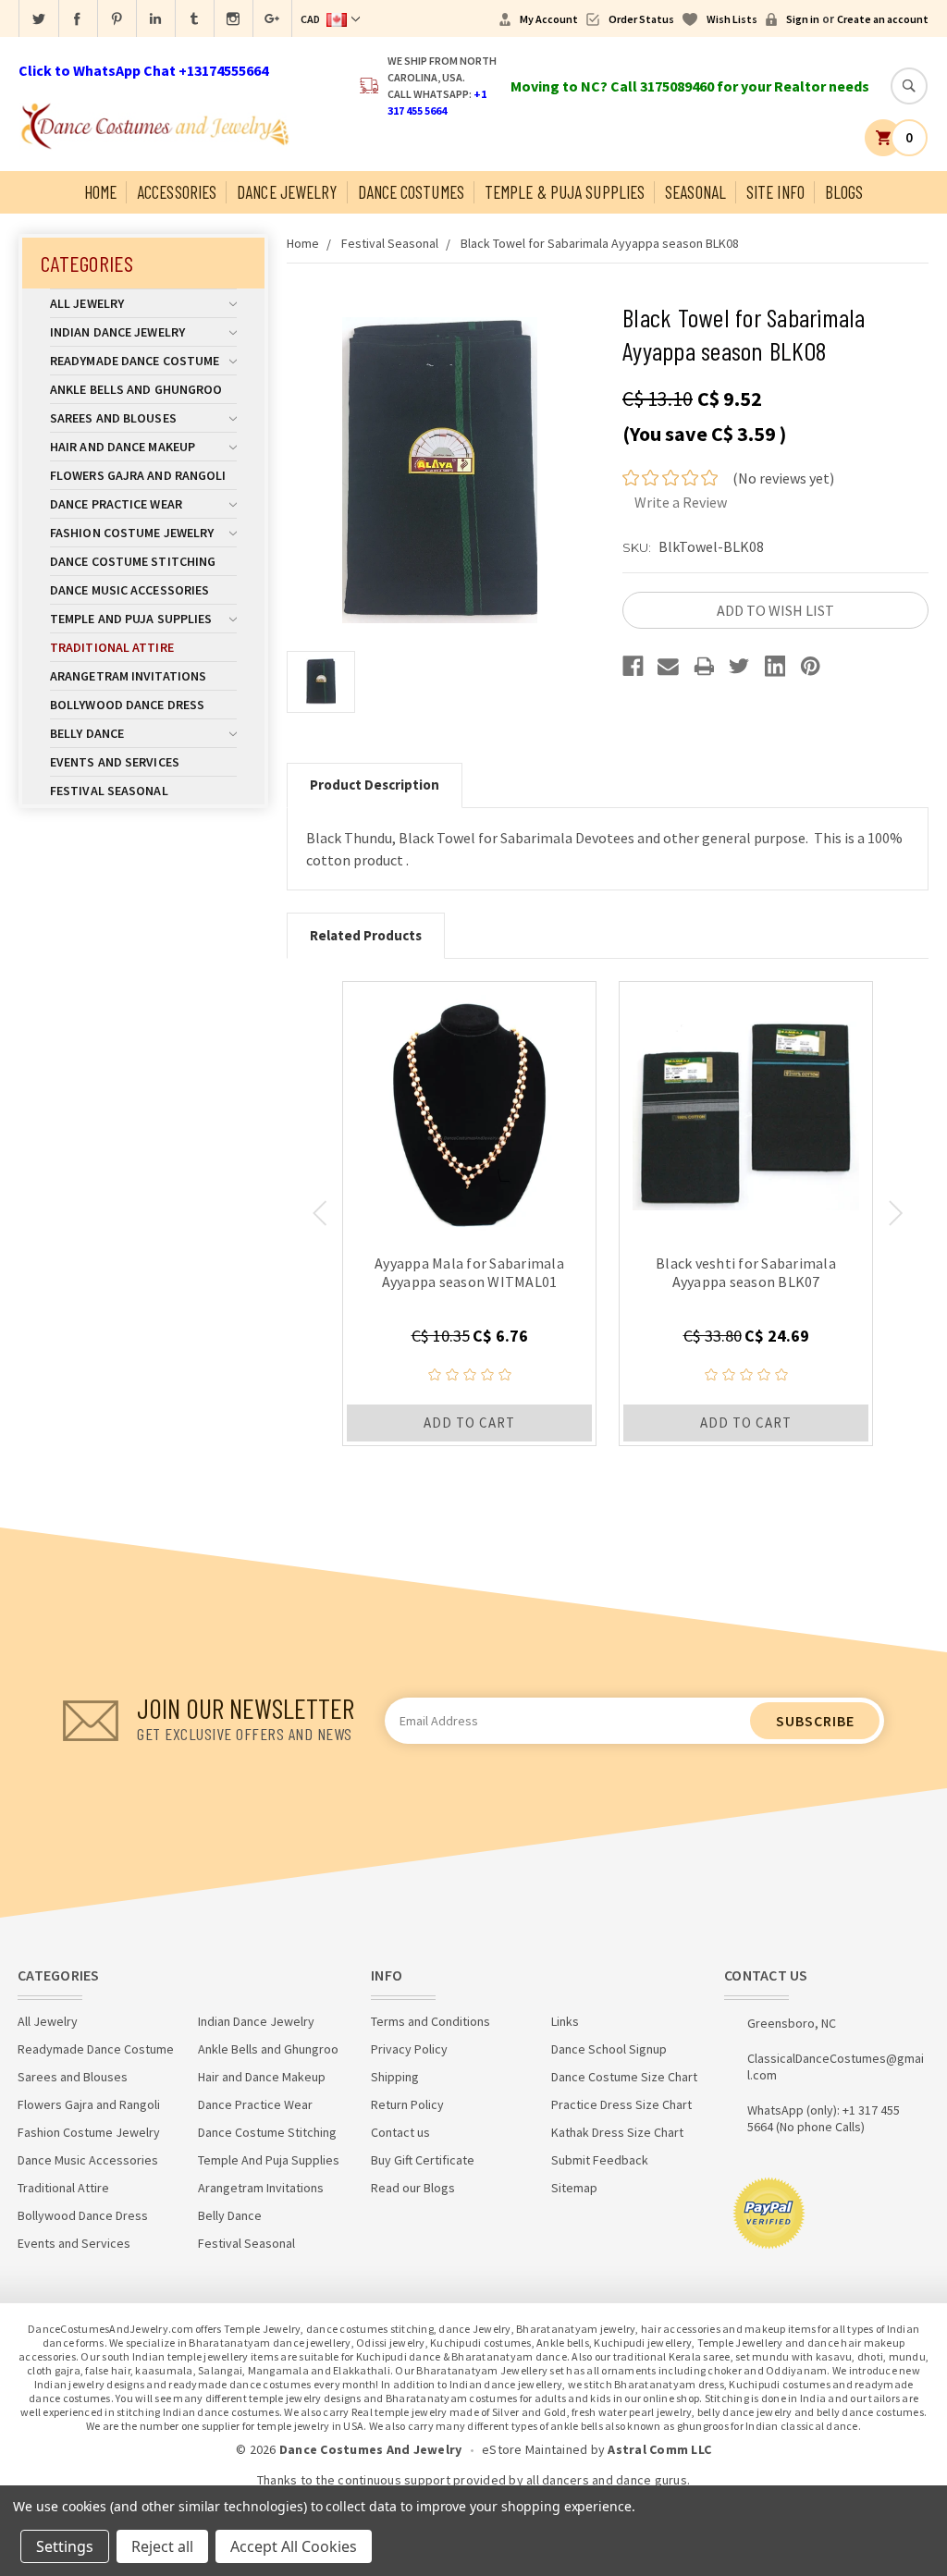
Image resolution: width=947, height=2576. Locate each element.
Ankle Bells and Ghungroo (136, 389)
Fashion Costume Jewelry (132, 533)
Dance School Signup (609, 2049)
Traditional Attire (112, 647)
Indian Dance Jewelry (117, 332)
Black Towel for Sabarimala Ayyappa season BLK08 (600, 243)
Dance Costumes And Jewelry (371, 2449)
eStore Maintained (535, 2449)
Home (100, 192)
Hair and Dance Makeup (123, 447)
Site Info (775, 192)
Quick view (469, 1108)
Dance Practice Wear (116, 504)
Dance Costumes (411, 192)
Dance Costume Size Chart (624, 2077)
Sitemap (574, 2188)
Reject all (162, 2546)
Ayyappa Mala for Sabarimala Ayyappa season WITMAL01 (469, 1272)
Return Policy (407, 2104)
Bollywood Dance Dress (127, 705)
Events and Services (115, 762)
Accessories (177, 192)
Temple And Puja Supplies (131, 619)
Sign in (803, 19)
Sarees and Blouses (113, 418)
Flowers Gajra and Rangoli (138, 475)
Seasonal (695, 192)
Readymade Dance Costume (135, 361)
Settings (65, 2546)
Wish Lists (732, 19)
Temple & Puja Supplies (565, 192)
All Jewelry (87, 303)
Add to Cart (469, 1423)
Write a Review (681, 502)
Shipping (395, 2077)
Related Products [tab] (366, 935)
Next (896, 1213)
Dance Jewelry (287, 192)
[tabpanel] (469, 1214)
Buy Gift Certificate (423, 2160)
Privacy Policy (409, 2049)
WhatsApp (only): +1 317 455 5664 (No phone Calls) (824, 2118)
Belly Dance (87, 733)
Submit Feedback (600, 2160)
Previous (320, 1213)
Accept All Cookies (294, 2546)
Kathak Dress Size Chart (617, 2132)
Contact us (400, 2132)
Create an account (883, 19)
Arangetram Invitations (128, 676)
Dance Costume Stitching (133, 561)
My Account (549, 19)
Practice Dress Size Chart (621, 2104)
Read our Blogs (413, 2188)
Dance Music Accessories (129, 590)
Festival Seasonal (109, 791)
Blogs (844, 192)
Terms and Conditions (430, 2021)
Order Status (641, 19)
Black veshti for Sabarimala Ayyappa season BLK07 (746, 1272)
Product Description (375, 785)
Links (565, 2021)
